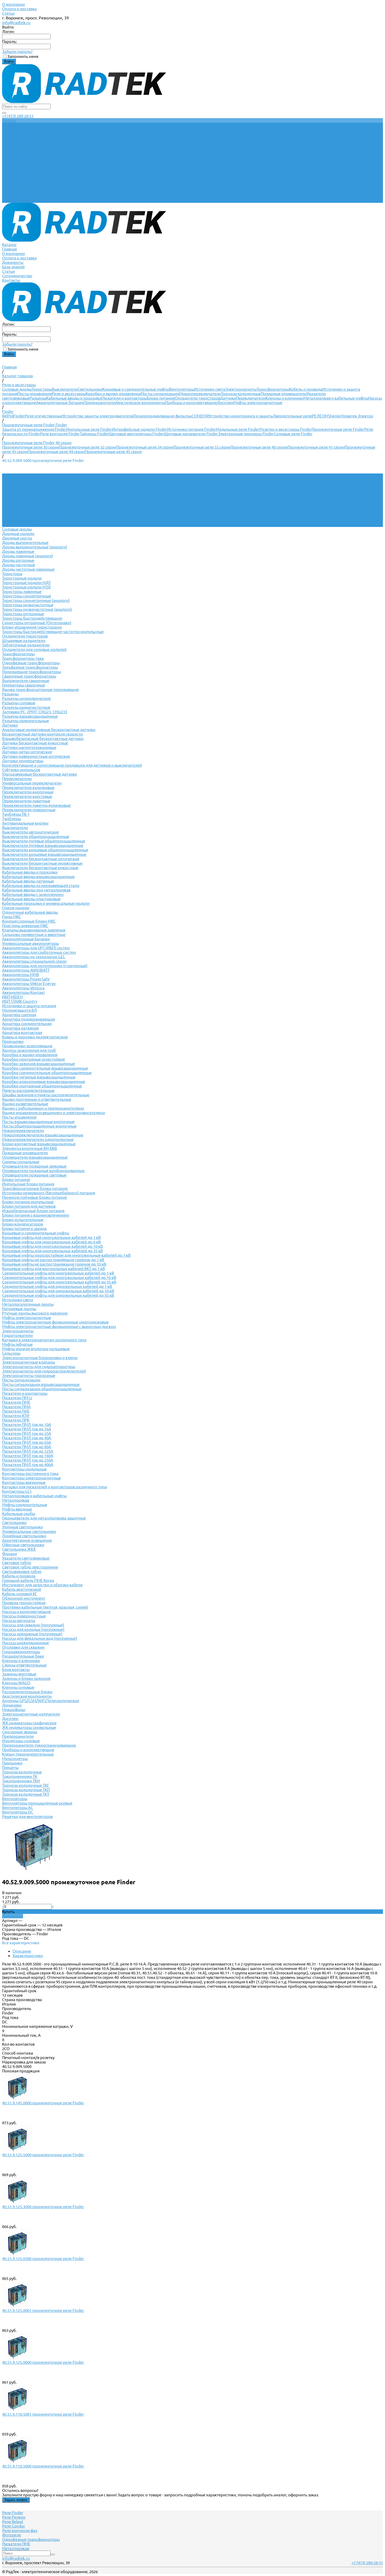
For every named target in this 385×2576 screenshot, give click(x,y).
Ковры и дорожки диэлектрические (35, 1037)
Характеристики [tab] (28, 1956)
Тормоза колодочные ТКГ (26, 1785)
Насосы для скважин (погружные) (33, 1625)
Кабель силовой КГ (20, 1594)
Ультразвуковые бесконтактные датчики (40, 774)
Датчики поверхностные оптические (36, 756)
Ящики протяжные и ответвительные (37, 1099)
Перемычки (13, 1041)
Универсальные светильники (29, 1531)
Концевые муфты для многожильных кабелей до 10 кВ (53, 1246)
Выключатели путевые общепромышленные (44, 841)
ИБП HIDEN (12, 997)
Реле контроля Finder (60, 434)
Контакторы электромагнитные (31, 1478)
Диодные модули (18, 534)
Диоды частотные (19, 565)
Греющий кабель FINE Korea (28, 1580)
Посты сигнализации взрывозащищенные (41, 1384)
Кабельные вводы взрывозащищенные (38, 877)
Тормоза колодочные (241, 394)
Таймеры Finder (94, 434)
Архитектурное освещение (27, 1540)
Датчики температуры (23, 761)
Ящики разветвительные (25, 1104)
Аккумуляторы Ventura (23, 988)
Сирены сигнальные (21, 1162)
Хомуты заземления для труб (29, 1050)
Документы (13, 183)
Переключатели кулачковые (28, 788)
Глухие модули (16, 908)
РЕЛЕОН (320, 416)
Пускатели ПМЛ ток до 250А (28, 1460)
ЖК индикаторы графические (29, 1723)
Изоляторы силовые (21, 1741)
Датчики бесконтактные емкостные (35, 743)
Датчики (228, 398)
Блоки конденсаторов (23, 1224)
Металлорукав (16, 1500)
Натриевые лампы (19, 1309)
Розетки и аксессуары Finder (286, 429)
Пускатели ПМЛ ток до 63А (27, 1442)
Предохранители (100, 403)
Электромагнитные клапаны (29, 1362)
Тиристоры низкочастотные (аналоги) (37, 609)
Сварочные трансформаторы (29, 676)
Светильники (90, 389)
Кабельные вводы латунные (28, 881)
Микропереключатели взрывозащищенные (43, 1135)
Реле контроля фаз (20, 2531)
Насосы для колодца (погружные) (33, 1629)
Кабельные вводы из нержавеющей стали (41, 886)
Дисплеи (225, 403)
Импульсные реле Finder (89, 429)
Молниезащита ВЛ (20, 1010)
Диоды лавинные (18, 551)
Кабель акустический (22, 1589)
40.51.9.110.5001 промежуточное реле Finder (43, 2414)
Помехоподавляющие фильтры (163, 416)
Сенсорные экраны (20, 1732)
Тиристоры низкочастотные (28, 605)
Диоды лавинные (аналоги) (27, 556)
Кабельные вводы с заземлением (33, 894)
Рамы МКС (12, 917)
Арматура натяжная (20, 1028)
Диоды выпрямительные (25, 543)
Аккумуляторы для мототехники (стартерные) (45, 966)
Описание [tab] (22, 1951)
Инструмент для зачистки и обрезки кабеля (42, 1585)
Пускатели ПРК (16, 1420)
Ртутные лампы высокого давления (35, 1313)
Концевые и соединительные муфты (136, 389)
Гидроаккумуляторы (21, 1652)
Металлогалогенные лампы (28, 1304)
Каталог (9, 165)
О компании (13, 4)
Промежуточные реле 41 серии (316, 447)
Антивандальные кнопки (25, 823)
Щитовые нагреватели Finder (191, 434)
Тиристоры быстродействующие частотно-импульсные (53, 632)
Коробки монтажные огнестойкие (34, 1059)
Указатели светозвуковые (26, 1558)
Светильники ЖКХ (19, 1549)
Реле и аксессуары (69, 394)
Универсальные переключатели (32, 783)
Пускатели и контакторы (124, 398)
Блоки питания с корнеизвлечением (36, 1215)
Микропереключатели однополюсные (38, 1139)
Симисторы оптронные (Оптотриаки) (37, 623)
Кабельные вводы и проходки (74, 398)
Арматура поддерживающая (29, 1019)
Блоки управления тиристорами (32, 627)
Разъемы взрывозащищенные (30, 716)
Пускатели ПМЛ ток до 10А (27, 1425)
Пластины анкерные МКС (25, 926)
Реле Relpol (13, 2522)
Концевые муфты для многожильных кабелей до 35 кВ (53, 1251)
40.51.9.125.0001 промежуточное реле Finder (43, 2310)
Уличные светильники (23, 1527)
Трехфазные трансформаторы (30, 667)
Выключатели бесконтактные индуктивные (42, 863)
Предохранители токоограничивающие (39, 1745)
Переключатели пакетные (26, 801)
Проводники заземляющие (27, 1046)
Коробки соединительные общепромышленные (47, 1073)
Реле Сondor (14, 2526)
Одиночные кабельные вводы (30, 912)
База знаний (13, 187)
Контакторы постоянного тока (30, 1474)
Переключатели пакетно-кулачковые (36, 805)
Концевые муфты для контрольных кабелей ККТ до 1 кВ (54, 1269)
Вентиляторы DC (18, 1812)
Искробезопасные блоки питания (33, 1211)
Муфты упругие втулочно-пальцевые (36, 1349)
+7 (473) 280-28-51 (18, 116)
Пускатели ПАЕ (16, 1411)
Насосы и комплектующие (26, 1612)
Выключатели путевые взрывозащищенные (43, 845)
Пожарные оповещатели (284, 394)
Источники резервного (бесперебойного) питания (49, 1193)
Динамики (12, 1705)
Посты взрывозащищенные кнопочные (38, 1122)
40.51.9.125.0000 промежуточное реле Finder (43, 2362)
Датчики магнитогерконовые (29, 747)
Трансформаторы (273, 389)
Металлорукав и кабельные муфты (336, 398)
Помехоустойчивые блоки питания (34, 1197)
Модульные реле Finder (238, 429)
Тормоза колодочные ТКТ (26, 1794)
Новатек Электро (357, 416)
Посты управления (35, 394)
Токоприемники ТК (20, 1776)
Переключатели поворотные (29, 810)
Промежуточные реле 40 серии (259, 447)
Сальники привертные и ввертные (34, 935)
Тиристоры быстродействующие (32, 618)
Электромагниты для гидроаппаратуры (39, 1367)
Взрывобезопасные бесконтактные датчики (43, 739)
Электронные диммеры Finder (246, 434)
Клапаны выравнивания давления (34, 930)
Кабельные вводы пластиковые (31, 899)
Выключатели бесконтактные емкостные (40, 868)
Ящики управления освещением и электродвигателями (54, 1113)
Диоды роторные (18, 560)
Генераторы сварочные (24, 685)
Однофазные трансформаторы (31, 663)
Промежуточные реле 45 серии (113, 452)
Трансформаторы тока (23, 658)
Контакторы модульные (24, 1469)
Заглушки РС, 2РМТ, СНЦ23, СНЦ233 (35, 712)
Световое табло (17, 1563)
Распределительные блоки (27, 1692)
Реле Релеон (14, 2517)
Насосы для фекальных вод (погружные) (40, 1638)
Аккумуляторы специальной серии (34, 961)
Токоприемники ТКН (21, 1781)
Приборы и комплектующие (191, 403)
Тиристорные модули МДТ (26, 583)
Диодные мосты (17, 538)
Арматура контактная (22, 1033)
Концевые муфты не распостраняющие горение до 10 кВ (54, 1264)
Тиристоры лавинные (22, 592)
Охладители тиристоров (197, 398)
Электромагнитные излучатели (31, 1714)
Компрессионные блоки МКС (29, 921)
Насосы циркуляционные (26, 1643)
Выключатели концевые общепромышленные (45, 850)
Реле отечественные (44, 416)
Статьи (8, 13)
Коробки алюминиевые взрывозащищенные (44, 1082)
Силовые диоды (17, 389)
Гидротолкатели (17, 1335)
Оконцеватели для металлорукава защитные (44, 1518)
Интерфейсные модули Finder (139, 429)
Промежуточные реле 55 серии (202, 447)
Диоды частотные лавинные (28, 569)
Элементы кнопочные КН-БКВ (30, 1148)
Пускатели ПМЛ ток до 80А (27, 1447)
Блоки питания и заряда (24, 1229)
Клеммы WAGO (16, 1683)
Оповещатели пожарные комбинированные (43, 1171)
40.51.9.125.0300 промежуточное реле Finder (43, 2259)
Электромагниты (241, 389)
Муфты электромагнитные (258, 403)
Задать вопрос (16, 2500)
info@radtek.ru (16, 23)
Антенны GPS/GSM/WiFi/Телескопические (41, 1701)
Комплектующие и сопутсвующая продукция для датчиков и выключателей (72, 765)
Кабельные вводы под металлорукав (36, 890)
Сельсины (11, 1353)
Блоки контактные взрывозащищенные (39, 1144)
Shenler (335, 416)
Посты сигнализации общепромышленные (42, 1389)
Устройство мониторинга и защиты (241, 416)
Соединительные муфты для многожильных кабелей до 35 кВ (59, 1282)
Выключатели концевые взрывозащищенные (44, 854)
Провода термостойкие (24, 1603)
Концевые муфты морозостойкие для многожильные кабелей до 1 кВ (66, 1255)
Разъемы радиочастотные (26, 707)
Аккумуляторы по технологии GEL (34, 957)
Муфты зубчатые (17, 1344)
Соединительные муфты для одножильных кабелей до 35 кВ (58, 1295)
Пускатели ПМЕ (16, 1402)
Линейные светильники (24, 1536)
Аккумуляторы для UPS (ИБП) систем (36, 948)
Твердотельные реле (293, 416)
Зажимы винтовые (19, 1674)
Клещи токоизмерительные (28, 1754)
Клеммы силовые (18, 1687)
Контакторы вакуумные (24, 1482)
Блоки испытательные (23, 1220)
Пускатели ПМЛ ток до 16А (27, 1429)
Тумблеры (12, 819)
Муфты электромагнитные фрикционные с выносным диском (59, 1327)
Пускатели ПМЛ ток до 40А (27, 1438)
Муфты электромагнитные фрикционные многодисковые (55, 1322)
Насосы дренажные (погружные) (32, 1634)
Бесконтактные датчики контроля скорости (42, 734)
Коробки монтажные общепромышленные (42, 1086)
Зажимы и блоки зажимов (26, 1678)
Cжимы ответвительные (24, 1665)
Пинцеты (10, 1768)
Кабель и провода (306, 389)
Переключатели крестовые (27, 796)
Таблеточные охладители (26, 645)
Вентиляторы (182, 389)
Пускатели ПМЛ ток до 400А (28, 1465)
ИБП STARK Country (20, 1001)
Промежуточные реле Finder (338, 429)
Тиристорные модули (22, 578)
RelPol (8, 416)
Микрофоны (14, 1710)
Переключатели (251, 398)
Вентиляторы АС (18, 1808)
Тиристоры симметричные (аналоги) (36, 600)
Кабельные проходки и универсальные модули (46, 903)
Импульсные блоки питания (28, 1184)
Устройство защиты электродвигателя (98, 416)
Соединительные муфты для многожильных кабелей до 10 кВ (59, 1278)
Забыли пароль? (17, 51)
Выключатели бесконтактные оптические (41, 859)
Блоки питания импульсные (28, 1202)
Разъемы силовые (19, 703)
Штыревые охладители (24, 641)
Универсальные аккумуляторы (31, 943)
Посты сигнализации (160, 394)
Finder (19, 416)
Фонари (10, 1554)
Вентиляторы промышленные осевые (37, 1803)
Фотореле (12, 2535)
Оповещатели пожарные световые (34, 1175)
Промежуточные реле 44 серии (56, 452)
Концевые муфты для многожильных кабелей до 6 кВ (51, 1242)
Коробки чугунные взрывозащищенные (39, 1077)
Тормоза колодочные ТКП (26, 1790)
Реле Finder (13, 2513)
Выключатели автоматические (31, 832)
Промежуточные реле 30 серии (31, 447)
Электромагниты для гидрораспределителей (44, 1371)
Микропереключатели (200, 394)
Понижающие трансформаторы (32, 672)
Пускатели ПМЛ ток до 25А (27, 1433)
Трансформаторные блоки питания (35, 1188)
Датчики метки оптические (27, 752)
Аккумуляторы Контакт (24, 992)
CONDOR (200, 416)
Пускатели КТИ (16, 1416)
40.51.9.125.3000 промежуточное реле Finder (43, 2207)
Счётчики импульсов (21, 770)
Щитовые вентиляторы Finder (136, 434)
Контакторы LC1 (17, 1491)
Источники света (210, 389)
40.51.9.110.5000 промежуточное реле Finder (43, 2466)
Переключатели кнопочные (28, 792)
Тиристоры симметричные (27, 596)
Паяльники (12, 1763)
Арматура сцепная (19, 1015)
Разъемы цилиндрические (26, 698)
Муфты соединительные (25, 1505)
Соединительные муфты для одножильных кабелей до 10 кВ (58, 1291)
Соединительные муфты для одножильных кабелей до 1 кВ (57, 1286)
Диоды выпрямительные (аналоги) (35, 547)
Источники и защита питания (29, 1006)
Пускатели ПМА (16, 1407)
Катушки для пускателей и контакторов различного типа (54, 1487)
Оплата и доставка (19, 9)
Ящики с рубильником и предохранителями (43, 1108)
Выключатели (65, 389)
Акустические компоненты (140, 403)
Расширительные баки (23, 1656)
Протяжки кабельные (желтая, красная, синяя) (45, 1607)
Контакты (11, 201)
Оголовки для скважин (23, 1647)
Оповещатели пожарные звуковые (34, 1166)
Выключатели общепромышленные (36, 837)
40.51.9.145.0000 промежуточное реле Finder (43, 2103)
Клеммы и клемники (285, 398)
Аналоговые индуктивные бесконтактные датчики (49, 730)
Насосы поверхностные (24, 1616)
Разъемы (38, 398)
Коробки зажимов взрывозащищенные (38, 1064)
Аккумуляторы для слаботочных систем (39, 952)
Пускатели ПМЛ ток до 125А (28, 1451)
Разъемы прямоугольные (26, 721)
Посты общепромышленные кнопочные (39, 1126)
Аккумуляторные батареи (60, 403)
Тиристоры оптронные (23, 614)
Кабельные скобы (19, 1514)
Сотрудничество (17, 196)
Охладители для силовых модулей (34, 649)
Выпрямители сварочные (26, 681)
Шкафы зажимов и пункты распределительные (46, 1095)
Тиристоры (42, 389)
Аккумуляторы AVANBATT (26, 970)
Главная (9, 169)
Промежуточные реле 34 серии (145, 447)
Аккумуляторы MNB (21, 975)
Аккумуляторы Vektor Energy (29, 984)
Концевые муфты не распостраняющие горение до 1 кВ (53, 1260)
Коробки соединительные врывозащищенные (45, 1068)
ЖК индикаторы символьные (29, 1727)
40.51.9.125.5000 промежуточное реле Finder (43, 2155)
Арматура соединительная (27, 1024)
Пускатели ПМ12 (17, 1398)
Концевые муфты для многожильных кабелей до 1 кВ (51, 1237)
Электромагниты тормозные (29, 1376)
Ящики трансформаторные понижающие (40, 690)
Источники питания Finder (191, 429)
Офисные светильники (23, 1545)
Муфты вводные (17, 1509)
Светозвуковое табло (22, 1572)
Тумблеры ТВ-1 (16, 814)
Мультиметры (15, 1759)
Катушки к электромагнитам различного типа (44, 1340)
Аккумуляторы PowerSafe (26, 979)
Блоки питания (161, 398)
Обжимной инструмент (24, 1598)
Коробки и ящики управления (113, 394)
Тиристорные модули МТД (26, 587)
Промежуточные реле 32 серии (88, 447)
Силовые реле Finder (293, 434)
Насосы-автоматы (19, 1621)
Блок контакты (16, 1670)
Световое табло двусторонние (30, 1567)
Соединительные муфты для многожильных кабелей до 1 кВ (58, 1273)
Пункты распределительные (28, 1090)
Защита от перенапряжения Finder (34, 429)
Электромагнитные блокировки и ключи (40, 1358)
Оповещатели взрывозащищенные (35, 1157)
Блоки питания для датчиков (29, 1206)
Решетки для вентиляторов (27, 1817)
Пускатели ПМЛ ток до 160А (28, 1456)
